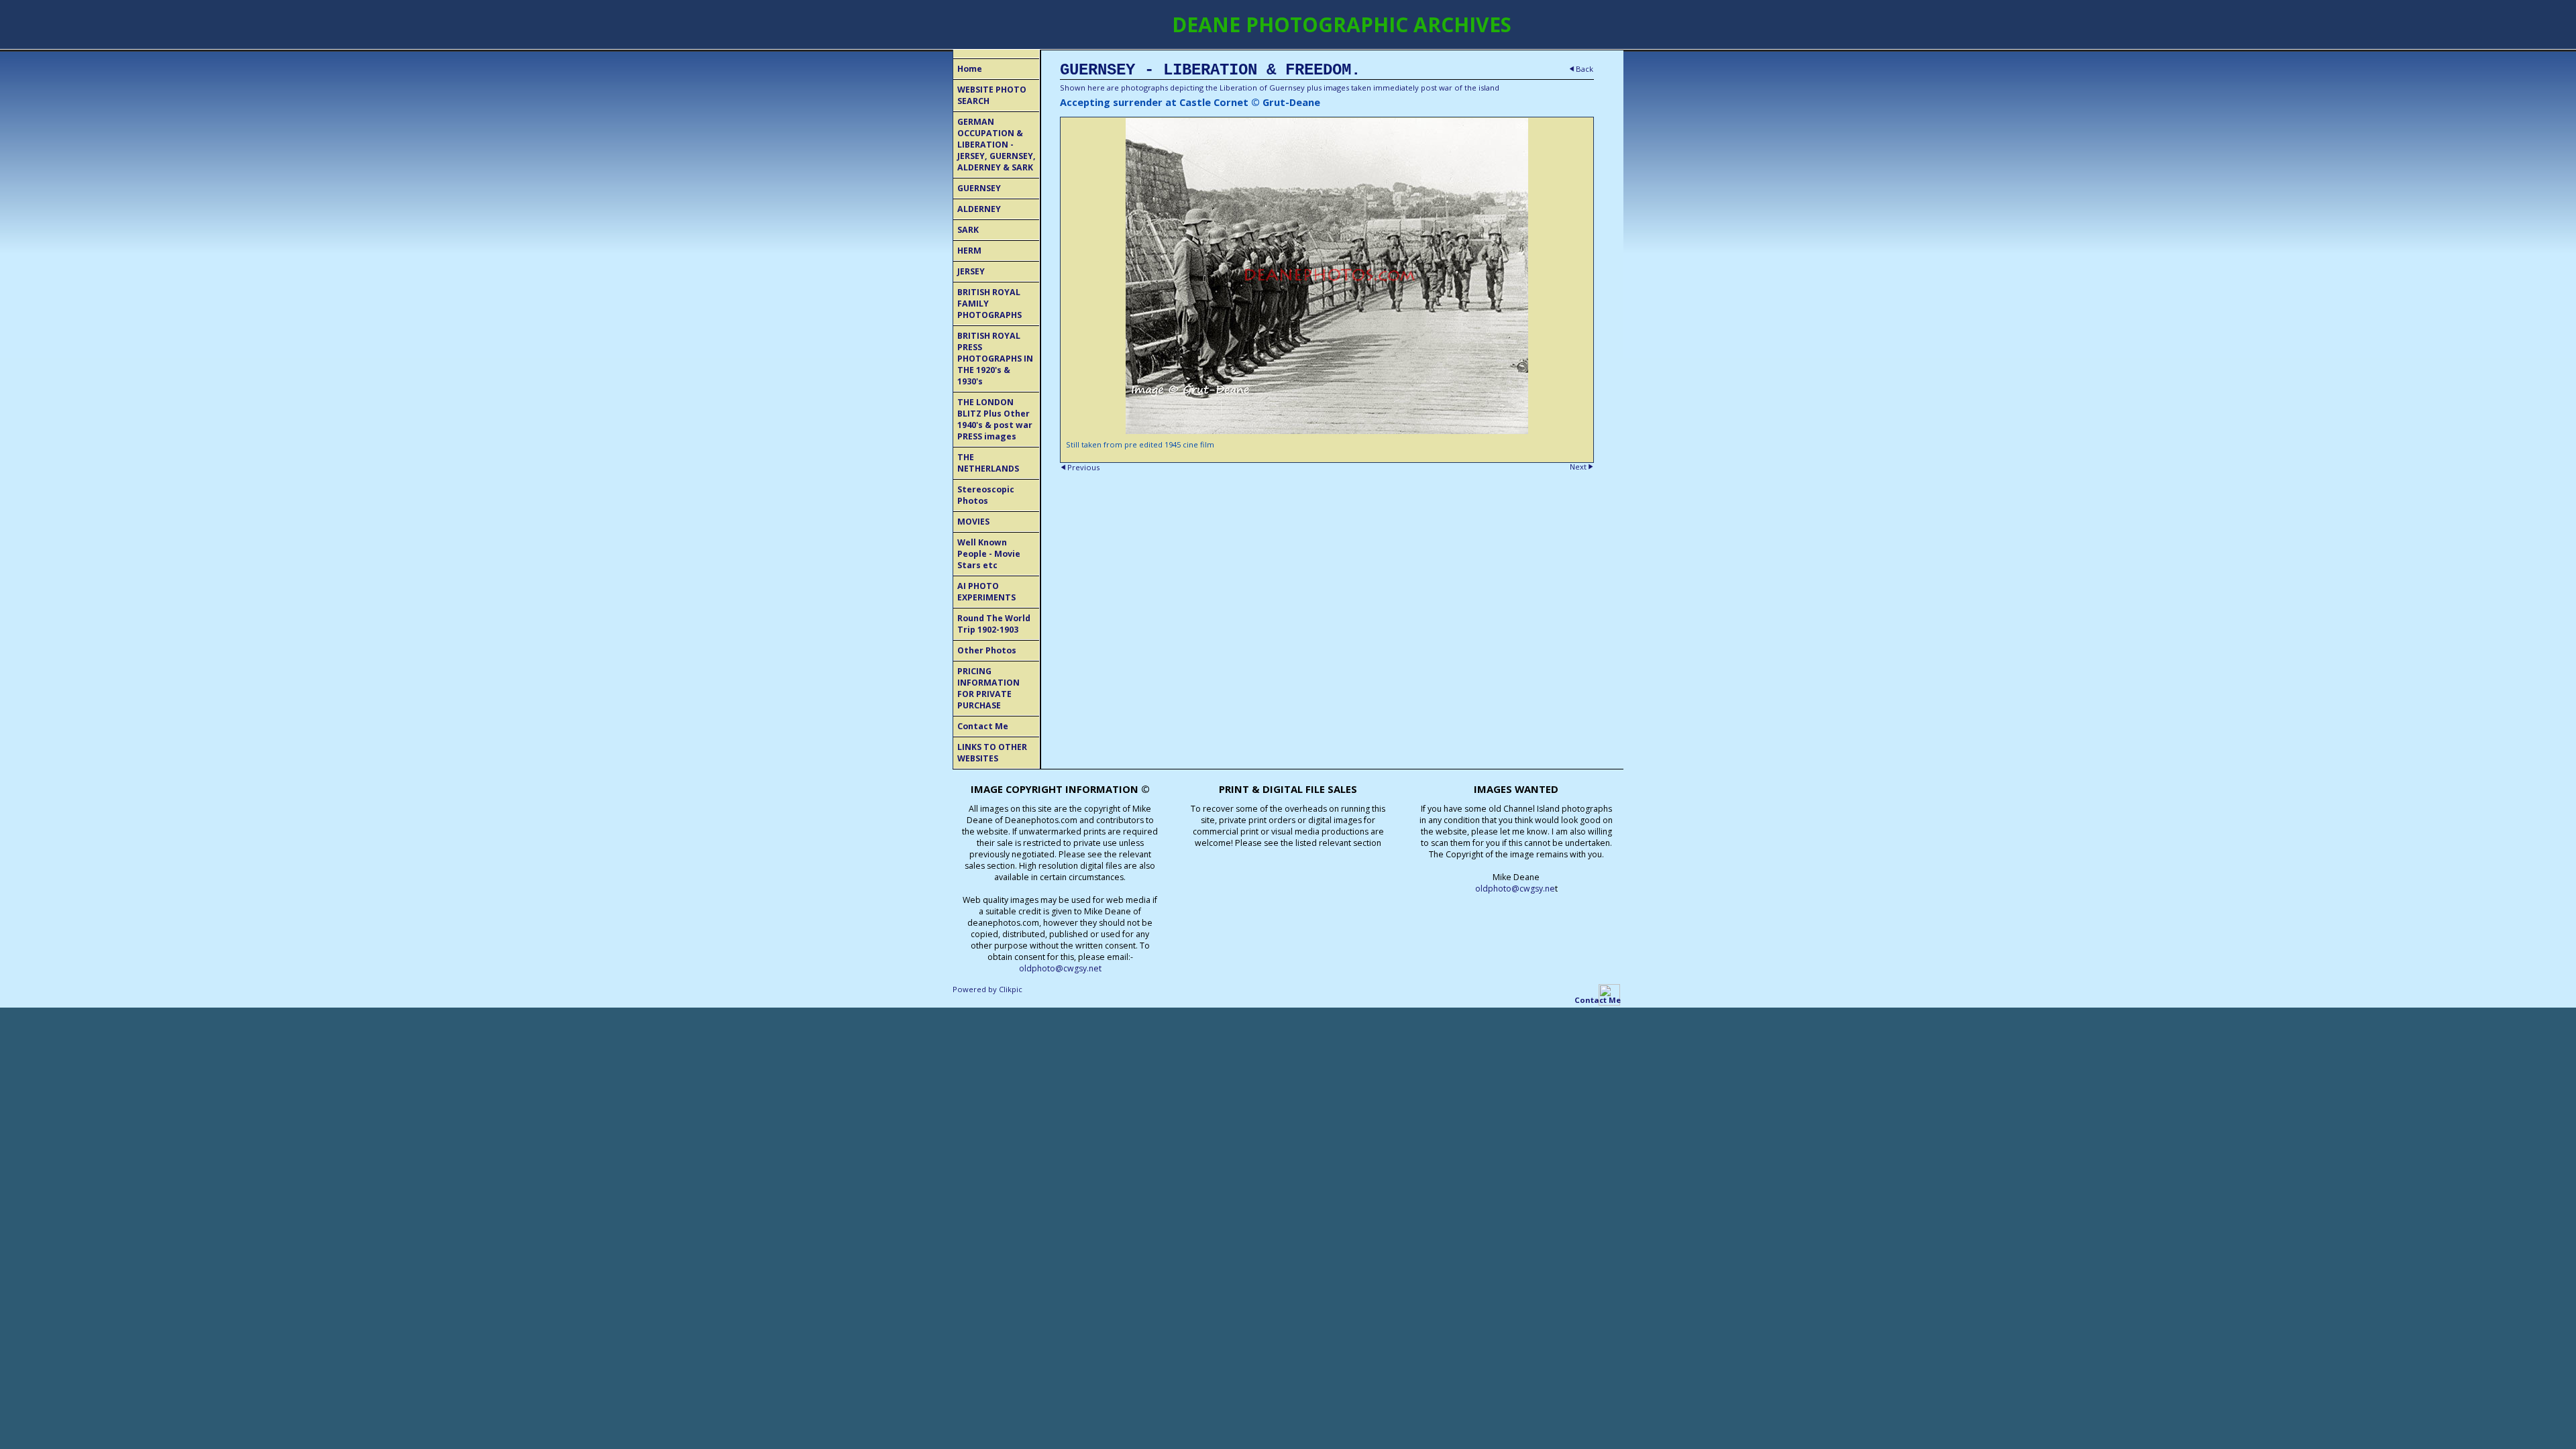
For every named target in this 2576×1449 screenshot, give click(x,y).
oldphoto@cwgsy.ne (1515, 889)
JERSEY (971, 271)
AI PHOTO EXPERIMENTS (986, 592)
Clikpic (1011, 989)
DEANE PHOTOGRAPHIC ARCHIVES (1342, 24)
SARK (968, 230)
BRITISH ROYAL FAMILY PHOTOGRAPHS (989, 304)
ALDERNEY (979, 209)
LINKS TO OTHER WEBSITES (992, 753)
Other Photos (987, 650)
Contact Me (983, 726)
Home (970, 69)
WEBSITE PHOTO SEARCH (992, 95)
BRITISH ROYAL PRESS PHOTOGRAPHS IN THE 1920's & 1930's (995, 359)
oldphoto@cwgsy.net (1060, 968)
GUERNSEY (979, 188)
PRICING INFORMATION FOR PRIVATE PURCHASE (988, 688)
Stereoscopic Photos (986, 495)
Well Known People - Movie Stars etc (989, 554)
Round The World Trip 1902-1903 (994, 624)
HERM (969, 251)
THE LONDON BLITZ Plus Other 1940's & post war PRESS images (995, 419)
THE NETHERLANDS (988, 463)
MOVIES (973, 522)
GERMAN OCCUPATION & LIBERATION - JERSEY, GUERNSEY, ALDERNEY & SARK (997, 145)
